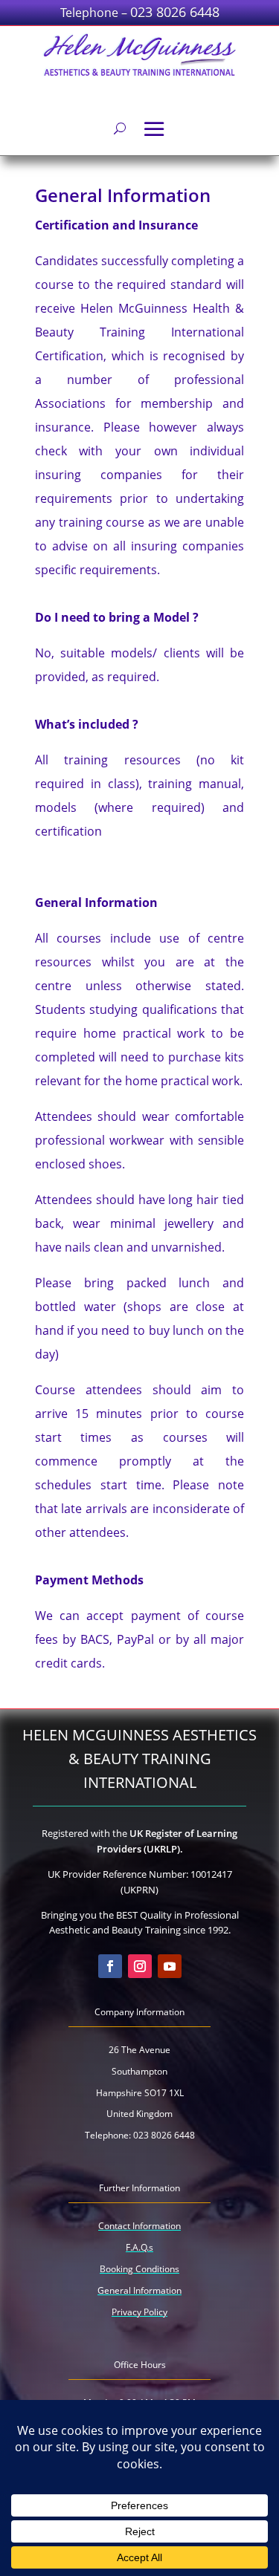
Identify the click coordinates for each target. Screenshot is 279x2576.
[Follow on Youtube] (170, 1966)
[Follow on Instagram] (140, 1966)
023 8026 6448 (175, 12)
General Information (139, 2290)
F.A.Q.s (139, 2247)
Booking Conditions (139, 2269)
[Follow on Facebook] (110, 1966)
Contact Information (139, 2226)
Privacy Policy (139, 2312)
